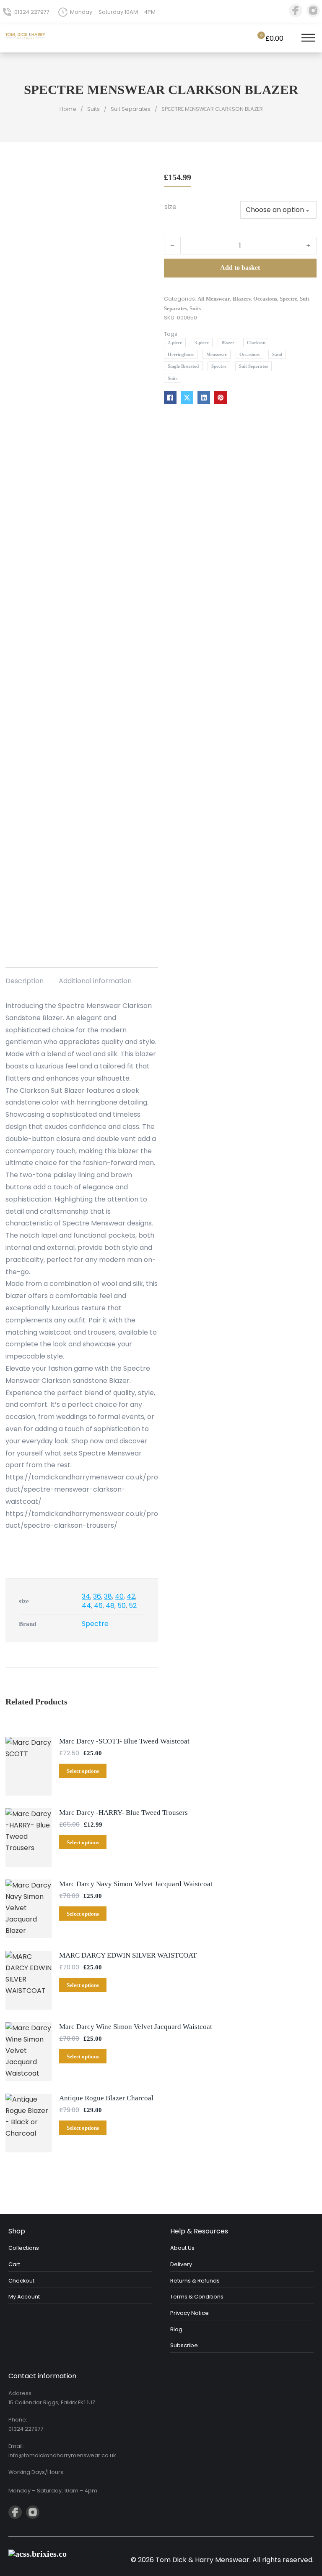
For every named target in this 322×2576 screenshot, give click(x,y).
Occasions (265, 299)
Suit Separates (131, 109)
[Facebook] (170, 398)
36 (97, 1596)
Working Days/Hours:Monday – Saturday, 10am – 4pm (53, 2481)
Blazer (228, 343)
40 (119, 1596)
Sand (277, 354)
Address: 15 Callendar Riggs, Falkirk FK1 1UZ (52, 2398)
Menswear (217, 354)
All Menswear (214, 299)
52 (133, 1606)
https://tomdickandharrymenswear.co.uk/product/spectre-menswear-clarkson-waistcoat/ (82, 1489)
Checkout (21, 2281)
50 (122, 1606)
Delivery (181, 2264)
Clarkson (256, 343)
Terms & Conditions (197, 2297)
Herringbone (181, 354)
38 (108, 1596)
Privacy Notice (190, 2313)
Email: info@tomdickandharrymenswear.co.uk (62, 2451)
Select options (83, 1771)
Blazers (242, 299)
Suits (93, 109)
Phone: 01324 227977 (26, 2424)
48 (110, 1606)
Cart (14, 2264)
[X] (187, 398)
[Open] (308, 39)
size (170, 207)
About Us (182, 2248)
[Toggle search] (291, 39)
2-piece (175, 343)
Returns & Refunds (195, 2281)
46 (98, 1606)
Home (68, 109)
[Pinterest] (221, 398)
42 (131, 1596)
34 (86, 1596)
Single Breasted (183, 366)
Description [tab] (25, 981)
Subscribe (184, 2345)
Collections (24, 2248)
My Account (24, 2297)
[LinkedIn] (204, 398)
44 (86, 1606)
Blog (176, 2329)
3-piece (202, 343)
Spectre (288, 299)
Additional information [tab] (95, 981)
